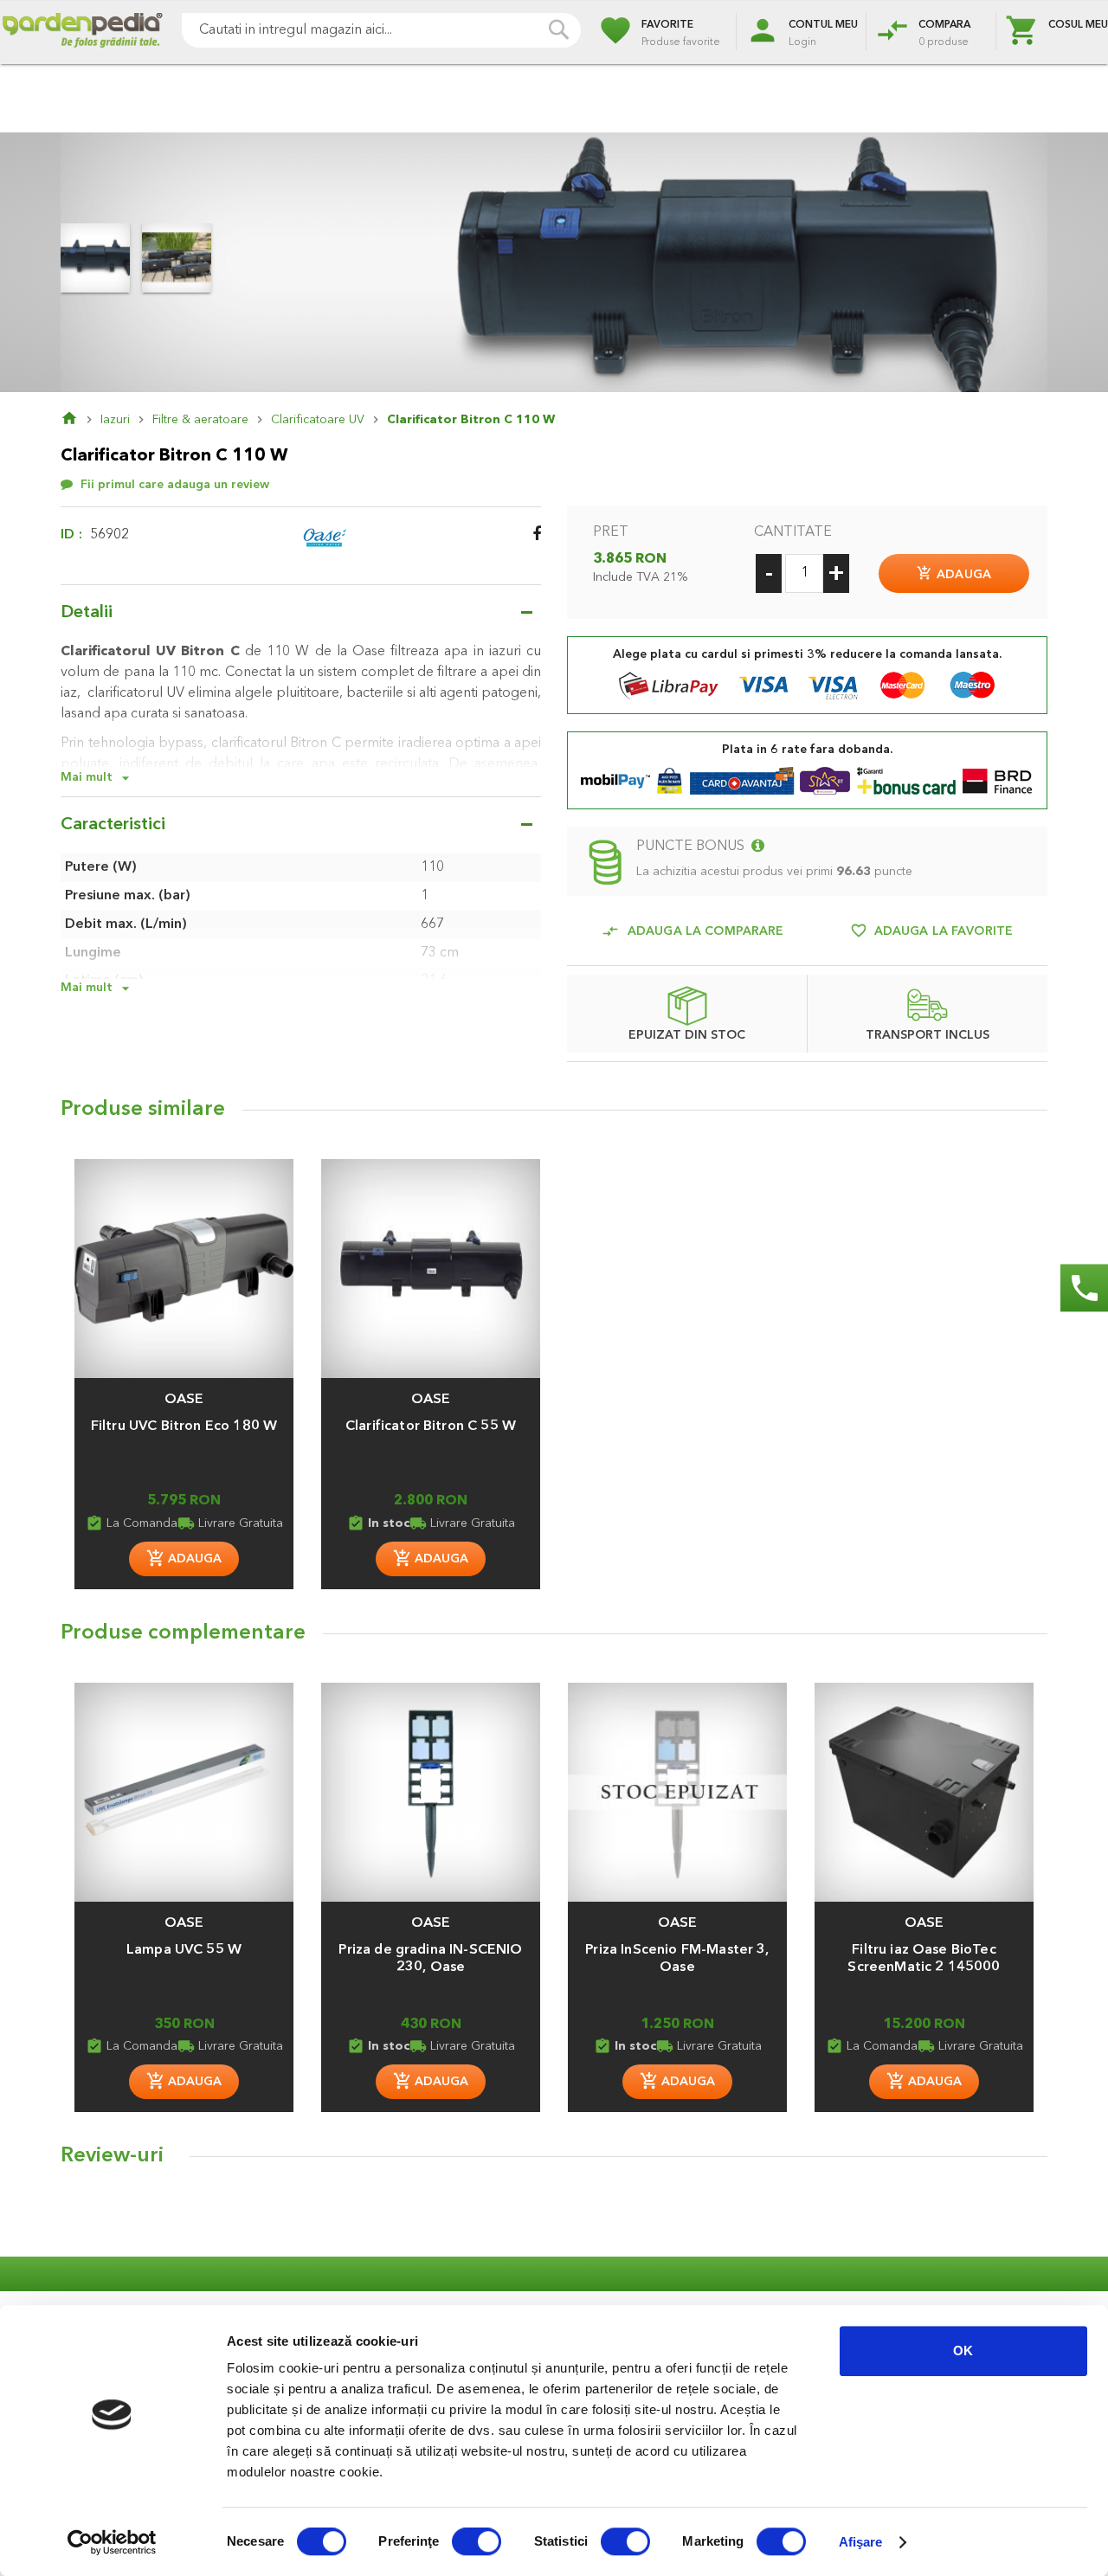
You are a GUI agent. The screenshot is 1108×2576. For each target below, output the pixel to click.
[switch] (477, 2543)
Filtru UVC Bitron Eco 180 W (184, 1426)
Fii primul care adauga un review (175, 485)
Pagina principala (81, 420)
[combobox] (381, 30)
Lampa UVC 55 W (184, 1950)
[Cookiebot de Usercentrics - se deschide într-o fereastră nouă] (112, 2542)
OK (963, 2351)
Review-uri (112, 2156)
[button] (184, 1391)
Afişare (861, 2542)
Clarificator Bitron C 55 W (431, 1426)
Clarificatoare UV (318, 420)
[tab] (554, 2161)
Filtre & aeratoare (200, 420)
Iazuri (115, 420)
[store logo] (82, 32)
